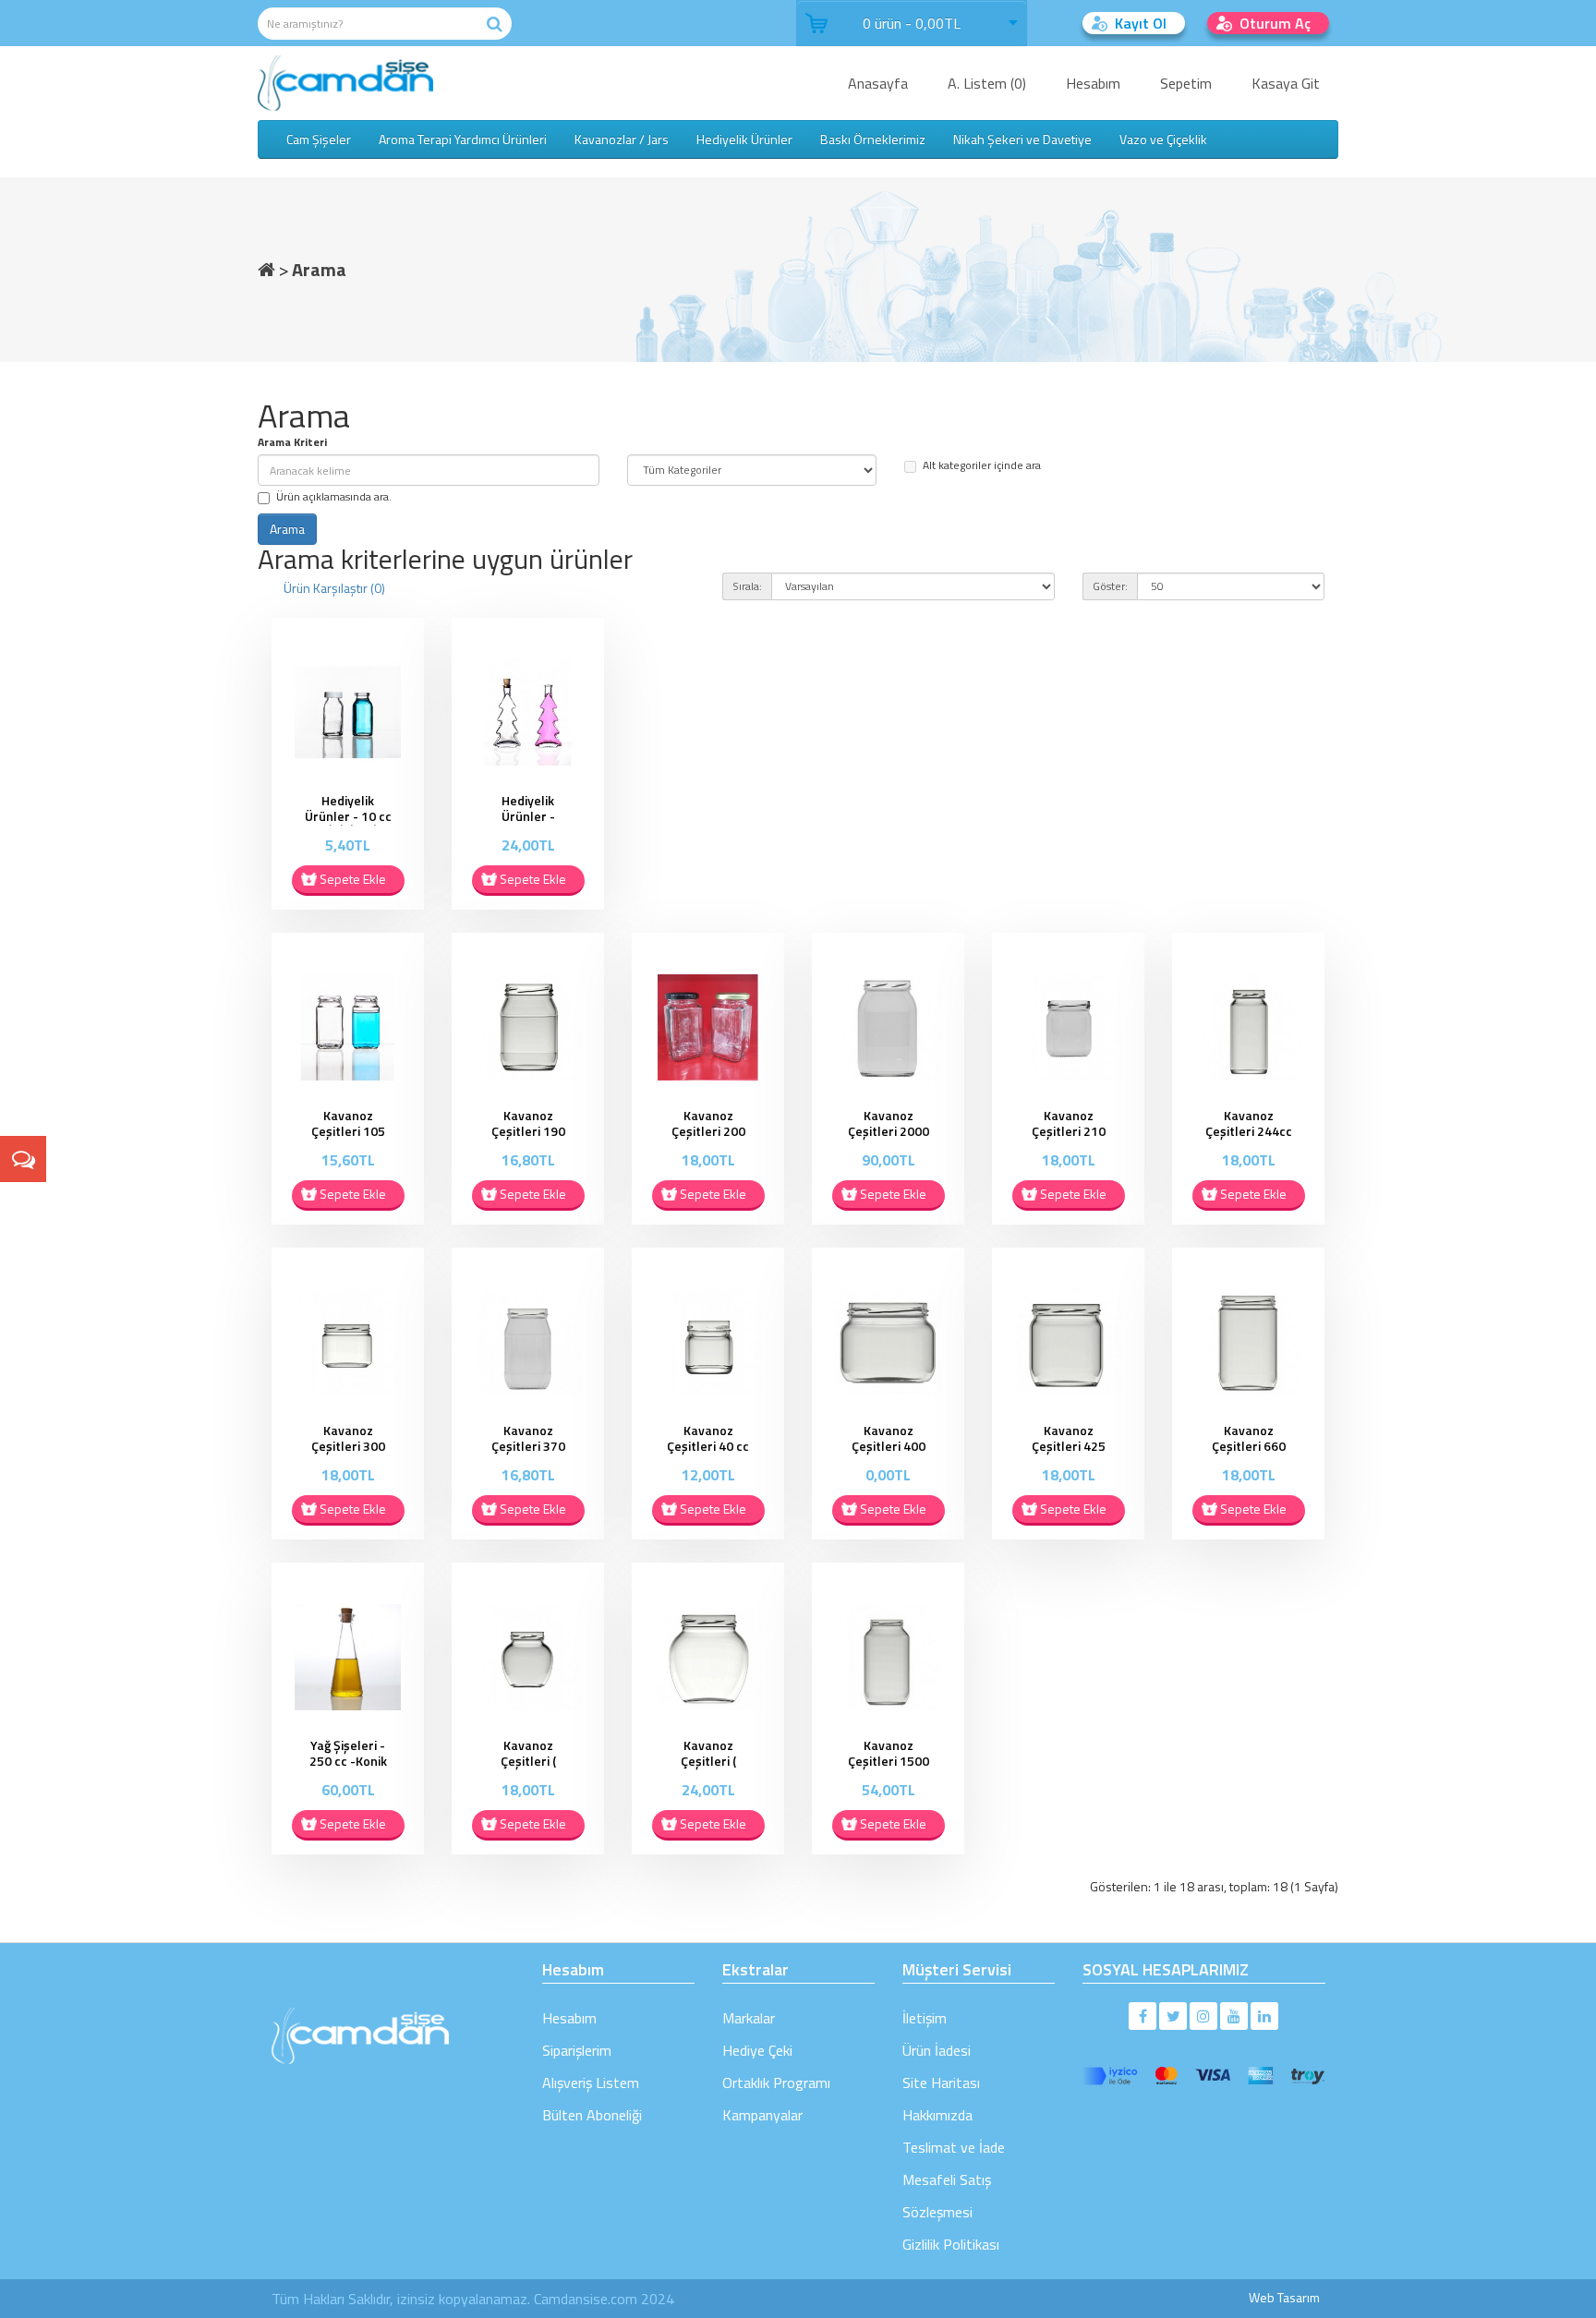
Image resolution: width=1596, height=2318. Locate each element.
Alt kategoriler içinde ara (982, 465)
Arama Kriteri (292, 442)
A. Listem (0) (987, 83)
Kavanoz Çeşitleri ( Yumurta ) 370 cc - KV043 (708, 1768)
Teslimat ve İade (954, 2147)
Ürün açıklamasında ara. (334, 496)
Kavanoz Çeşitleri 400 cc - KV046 (889, 1446)
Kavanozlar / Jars (622, 139)
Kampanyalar (762, 2115)
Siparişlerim (577, 2050)
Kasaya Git (1286, 83)
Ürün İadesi (937, 2050)
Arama (319, 269)
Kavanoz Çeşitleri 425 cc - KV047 (1069, 1446)
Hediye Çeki (757, 2050)
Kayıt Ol (1141, 23)
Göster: (1110, 586)
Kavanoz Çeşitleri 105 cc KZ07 (348, 1131)
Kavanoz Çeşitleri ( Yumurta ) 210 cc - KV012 (528, 1768)
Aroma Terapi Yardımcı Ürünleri (463, 139)
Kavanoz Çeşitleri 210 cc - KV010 (1069, 1131)
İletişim (925, 2018)
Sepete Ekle (353, 879)
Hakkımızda (937, 2115)
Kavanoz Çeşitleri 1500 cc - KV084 (889, 1761)
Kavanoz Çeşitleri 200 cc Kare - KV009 (708, 1138)
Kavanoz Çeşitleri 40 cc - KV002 (708, 1446)
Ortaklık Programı (776, 2083)
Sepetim (1186, 83)
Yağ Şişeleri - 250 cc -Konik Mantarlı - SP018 (348, 1768)
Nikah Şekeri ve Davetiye (1022, 139)
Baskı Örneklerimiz (873, 139)
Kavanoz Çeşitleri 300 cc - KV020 (348, 1446)
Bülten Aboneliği (592, 2115)
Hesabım (1093, 83)
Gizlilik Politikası (951, 2244)
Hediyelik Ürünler (744, 139)
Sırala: (747, 586)
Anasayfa (878, 83)
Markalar (749, 2018)
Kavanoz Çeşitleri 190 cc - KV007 (528, 1131)
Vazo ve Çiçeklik (1163, 139)
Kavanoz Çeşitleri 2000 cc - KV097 (889, 1131)
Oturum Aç (1275, 23)
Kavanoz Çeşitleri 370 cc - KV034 (528, 1446)
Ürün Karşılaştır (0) (334, 588)
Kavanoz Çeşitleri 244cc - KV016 (1249, 1131)
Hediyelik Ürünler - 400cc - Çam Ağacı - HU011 (528, 823)
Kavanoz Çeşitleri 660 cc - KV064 (1249, 1446)
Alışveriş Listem (591, 2083)
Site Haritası (941, 2083)
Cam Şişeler (319, 139)
